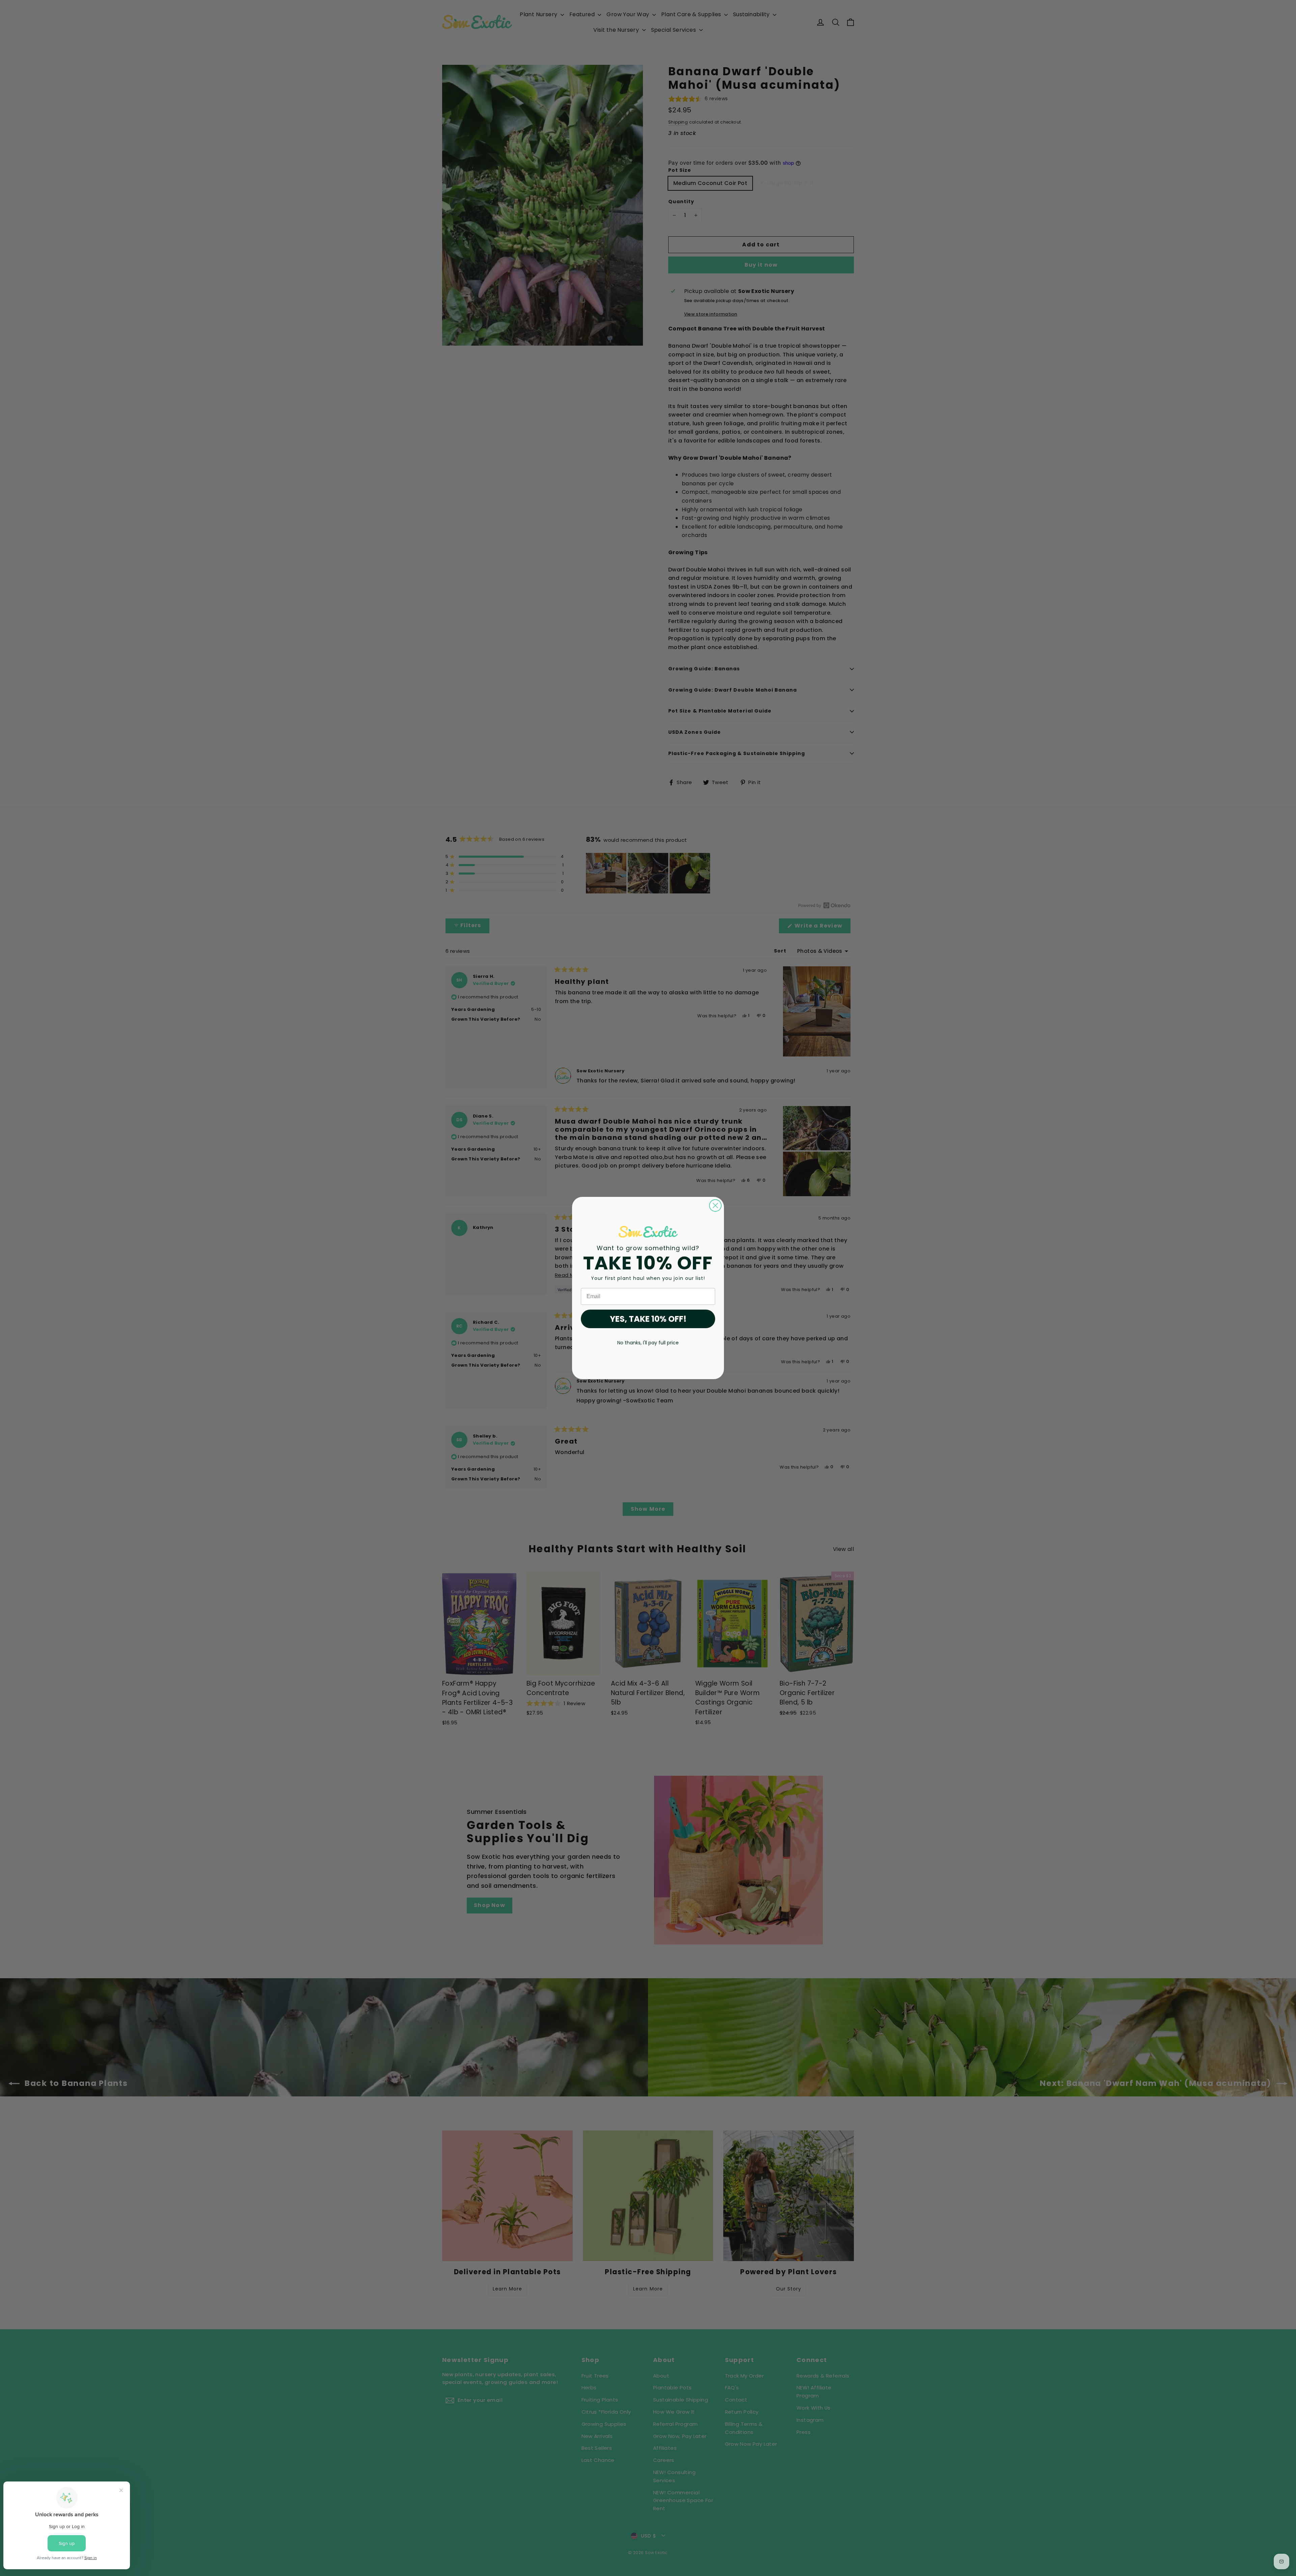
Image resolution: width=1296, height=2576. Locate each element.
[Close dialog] (715, 1205)
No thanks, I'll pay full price (648, 1343)
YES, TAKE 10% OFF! (648, 1319)
